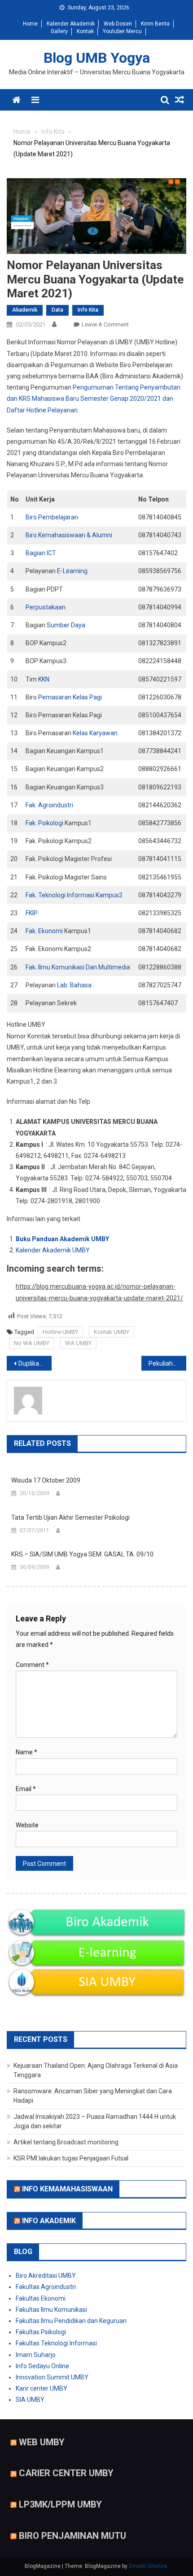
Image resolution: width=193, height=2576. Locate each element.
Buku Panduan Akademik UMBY (62, 1239)
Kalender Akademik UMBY (53, 1250)
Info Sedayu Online (42, 2366)
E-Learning (72, 571)
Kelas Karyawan (95, 733)
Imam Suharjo (36, 2355)
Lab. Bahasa (74, 985)
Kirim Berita (155, 24)
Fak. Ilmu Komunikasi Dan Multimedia (78, 967)
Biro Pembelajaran (52, 517)
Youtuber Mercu (122, 31)
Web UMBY (42, 2442)
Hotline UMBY (60, 1332)
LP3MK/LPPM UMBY (60, 2504)
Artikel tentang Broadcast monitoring (66, 2142)
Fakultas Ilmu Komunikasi (51, 2310)
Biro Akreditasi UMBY (46, 2276)
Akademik (25, 310)
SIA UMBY (30, 2400)
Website (27, 1825)
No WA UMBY (32, 1343)
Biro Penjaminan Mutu (72, 2535)
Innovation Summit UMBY (52, 2377)
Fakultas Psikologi (41, 2332)
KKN (44, 679)
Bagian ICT (42, 553)
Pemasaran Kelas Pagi (71, 697)
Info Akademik (49, 2220)
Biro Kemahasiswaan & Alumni (69, 535)
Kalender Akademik (71, 24)
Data (57, 310)
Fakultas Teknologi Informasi (56, 2343)
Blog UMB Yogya (97, 58)
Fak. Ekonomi (44, 931)
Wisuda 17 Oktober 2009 (46, 1480)
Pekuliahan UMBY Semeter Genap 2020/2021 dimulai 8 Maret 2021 (167, 1363)
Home (30, 24)
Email (26, 1789)
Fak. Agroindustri (50, 805)
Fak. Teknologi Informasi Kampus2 (74, 895)
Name (26, 1752)
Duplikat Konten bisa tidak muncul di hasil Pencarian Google (35, 1363)
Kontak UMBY (112, 1332)
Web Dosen (118, 24)
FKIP (32, 913)
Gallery (59, 31)
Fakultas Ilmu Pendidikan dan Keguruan (71, 2321)
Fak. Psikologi (44, 823)
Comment (32, 1665)
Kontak (85, 31)
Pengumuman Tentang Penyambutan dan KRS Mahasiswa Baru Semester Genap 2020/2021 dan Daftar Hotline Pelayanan (94, 399)
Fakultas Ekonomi (41, 2298)
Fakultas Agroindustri (46, 2287)
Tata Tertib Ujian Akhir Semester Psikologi (70, 1517)
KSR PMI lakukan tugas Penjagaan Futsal (71, 2158)
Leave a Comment (105, 324)
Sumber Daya (66, 625)
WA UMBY (78, 1343)
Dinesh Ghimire (148, 2566)
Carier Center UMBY (66, 2473)
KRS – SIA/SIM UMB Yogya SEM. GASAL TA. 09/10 (82, 1554)
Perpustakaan (46, 607)
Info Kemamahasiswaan (67, 2189)
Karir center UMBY (42, 2388)
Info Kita (88, 310)
